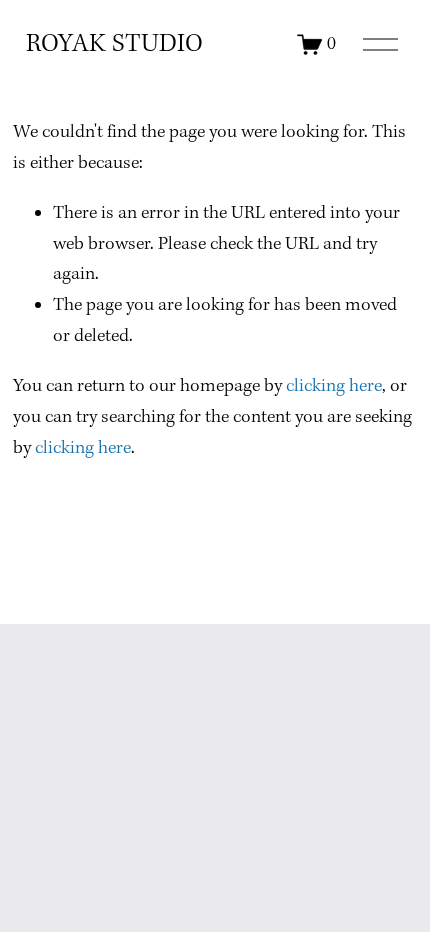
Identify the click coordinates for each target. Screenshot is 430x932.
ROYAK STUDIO (114, 44)
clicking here (334, 386)
